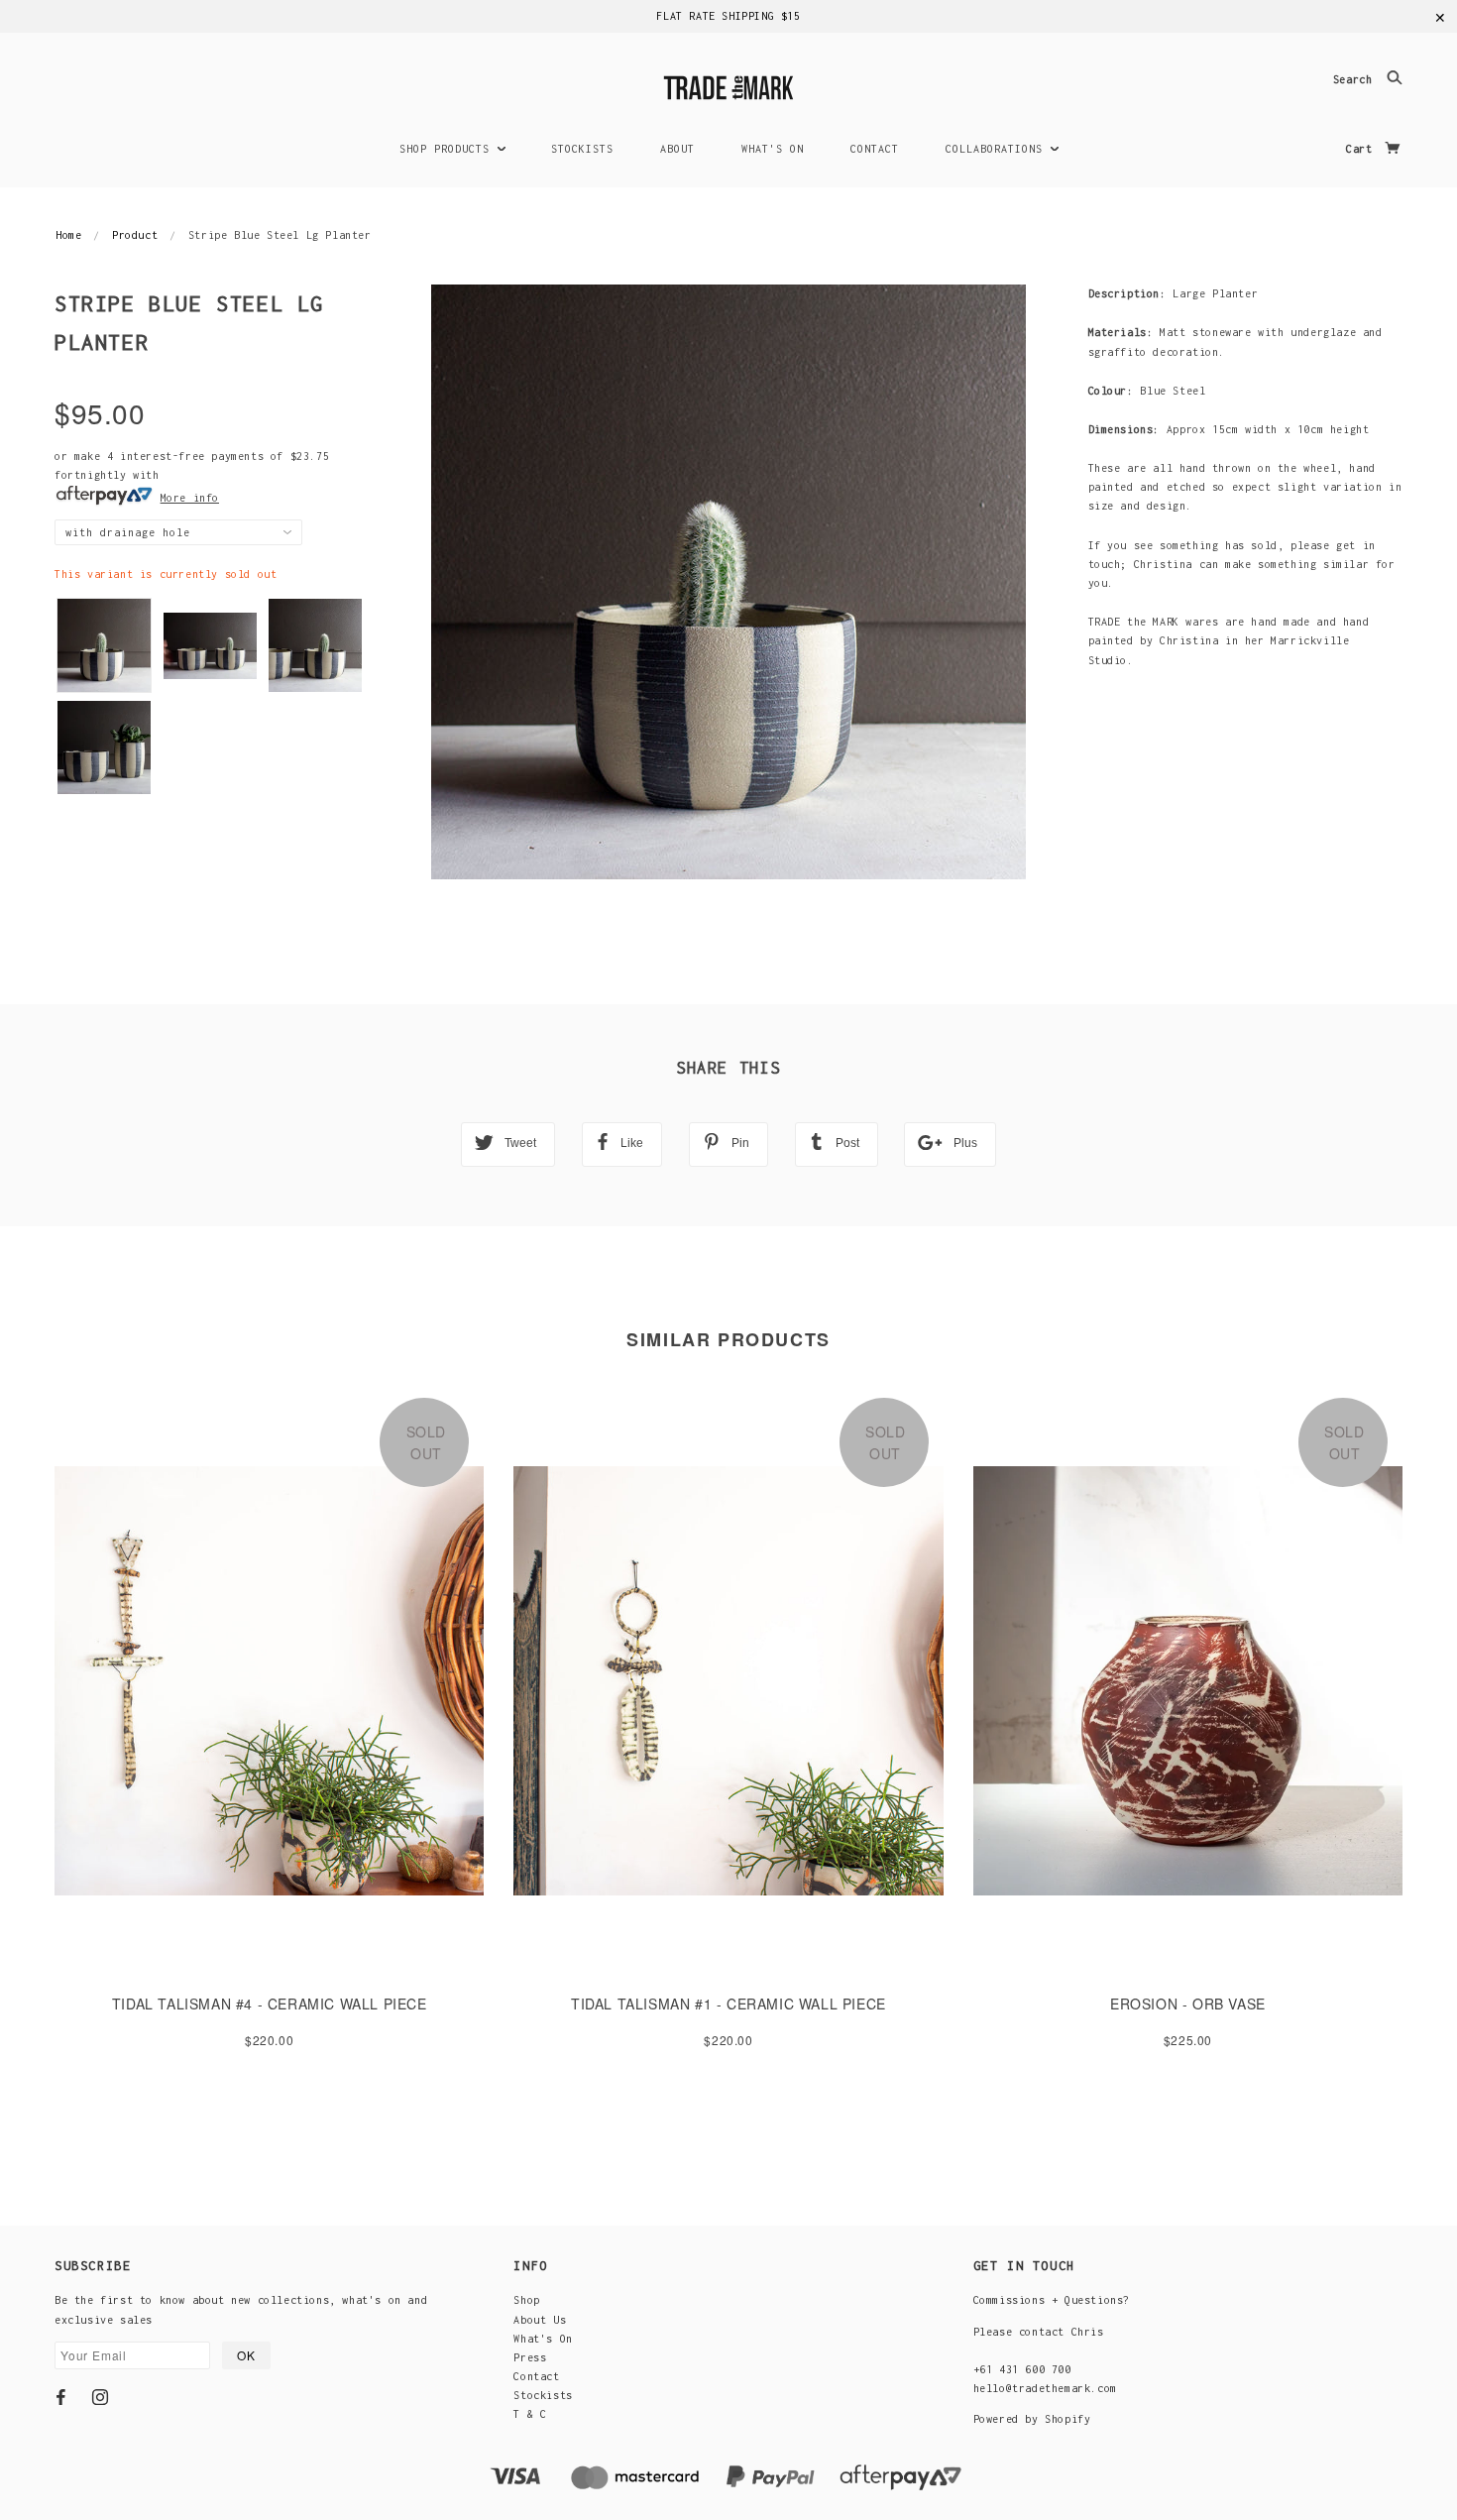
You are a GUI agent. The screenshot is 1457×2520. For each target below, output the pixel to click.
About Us (540, 2320)
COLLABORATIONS (998, 149)
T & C (530, 2414)
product (135, 235)
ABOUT (677, 149)
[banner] (728, 85)
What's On (543, 2339)
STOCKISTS (582, 149)
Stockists (543, 2395)
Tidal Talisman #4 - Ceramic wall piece (270, 2004)
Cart (1362, 149)
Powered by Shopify (1032, 2419)
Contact (536, 2376)
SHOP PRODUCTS (448, 149)
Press (530, 2357)
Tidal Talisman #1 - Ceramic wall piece (728, 2004)
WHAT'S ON (773, 149)
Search (1356, 80)
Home (68, 235)
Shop (526, 2300)
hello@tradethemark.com (1045, 2388)
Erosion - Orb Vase (1188, 2004)
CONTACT (875, 149)
